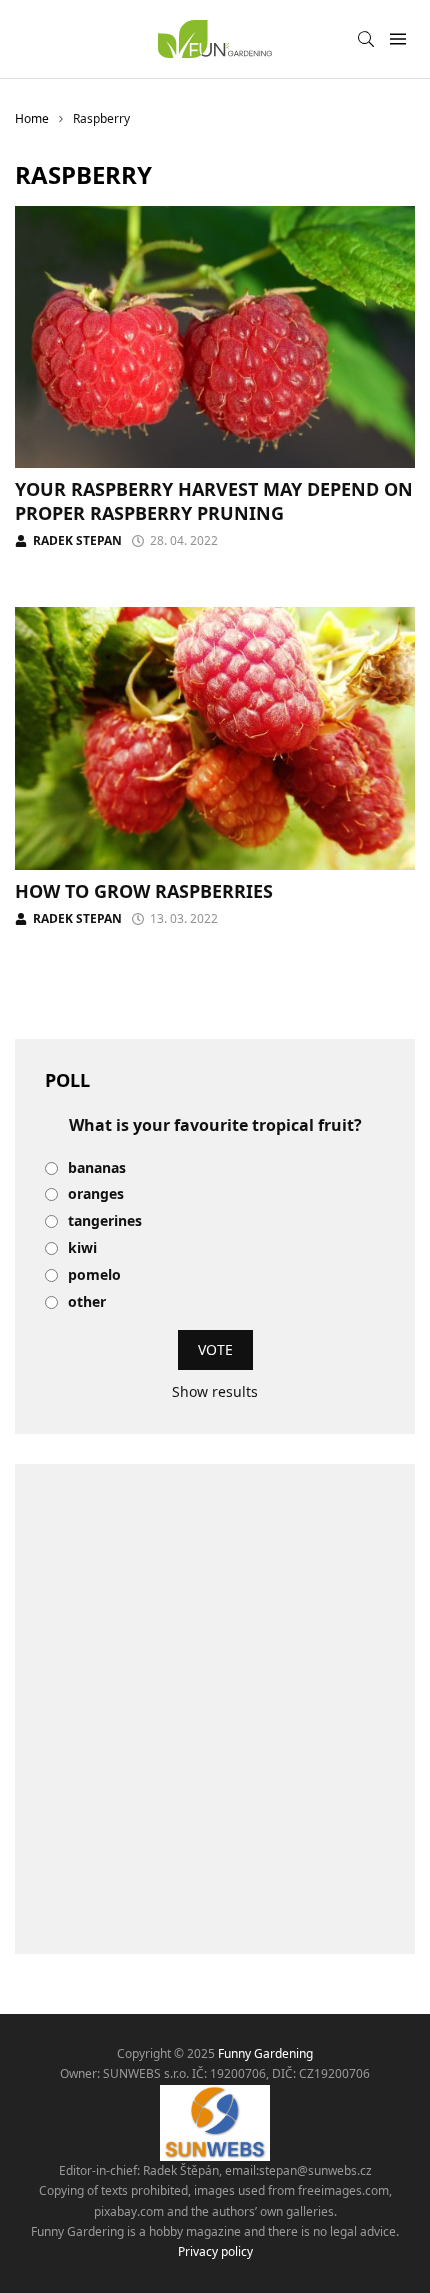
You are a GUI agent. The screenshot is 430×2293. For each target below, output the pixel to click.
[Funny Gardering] (214, 39)
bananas (97, 1168)
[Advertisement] (215, 1709)
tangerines (105, 1221)
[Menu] (397, 39)
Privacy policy (215, 2251)
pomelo (94, 1275)
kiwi (82, 1248)
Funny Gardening (265, 2053)
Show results (215, 1391)
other (87, 1302)
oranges (96, 1194)
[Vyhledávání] (366, 39)
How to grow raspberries (144, 891)
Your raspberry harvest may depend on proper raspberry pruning (214, 500)
